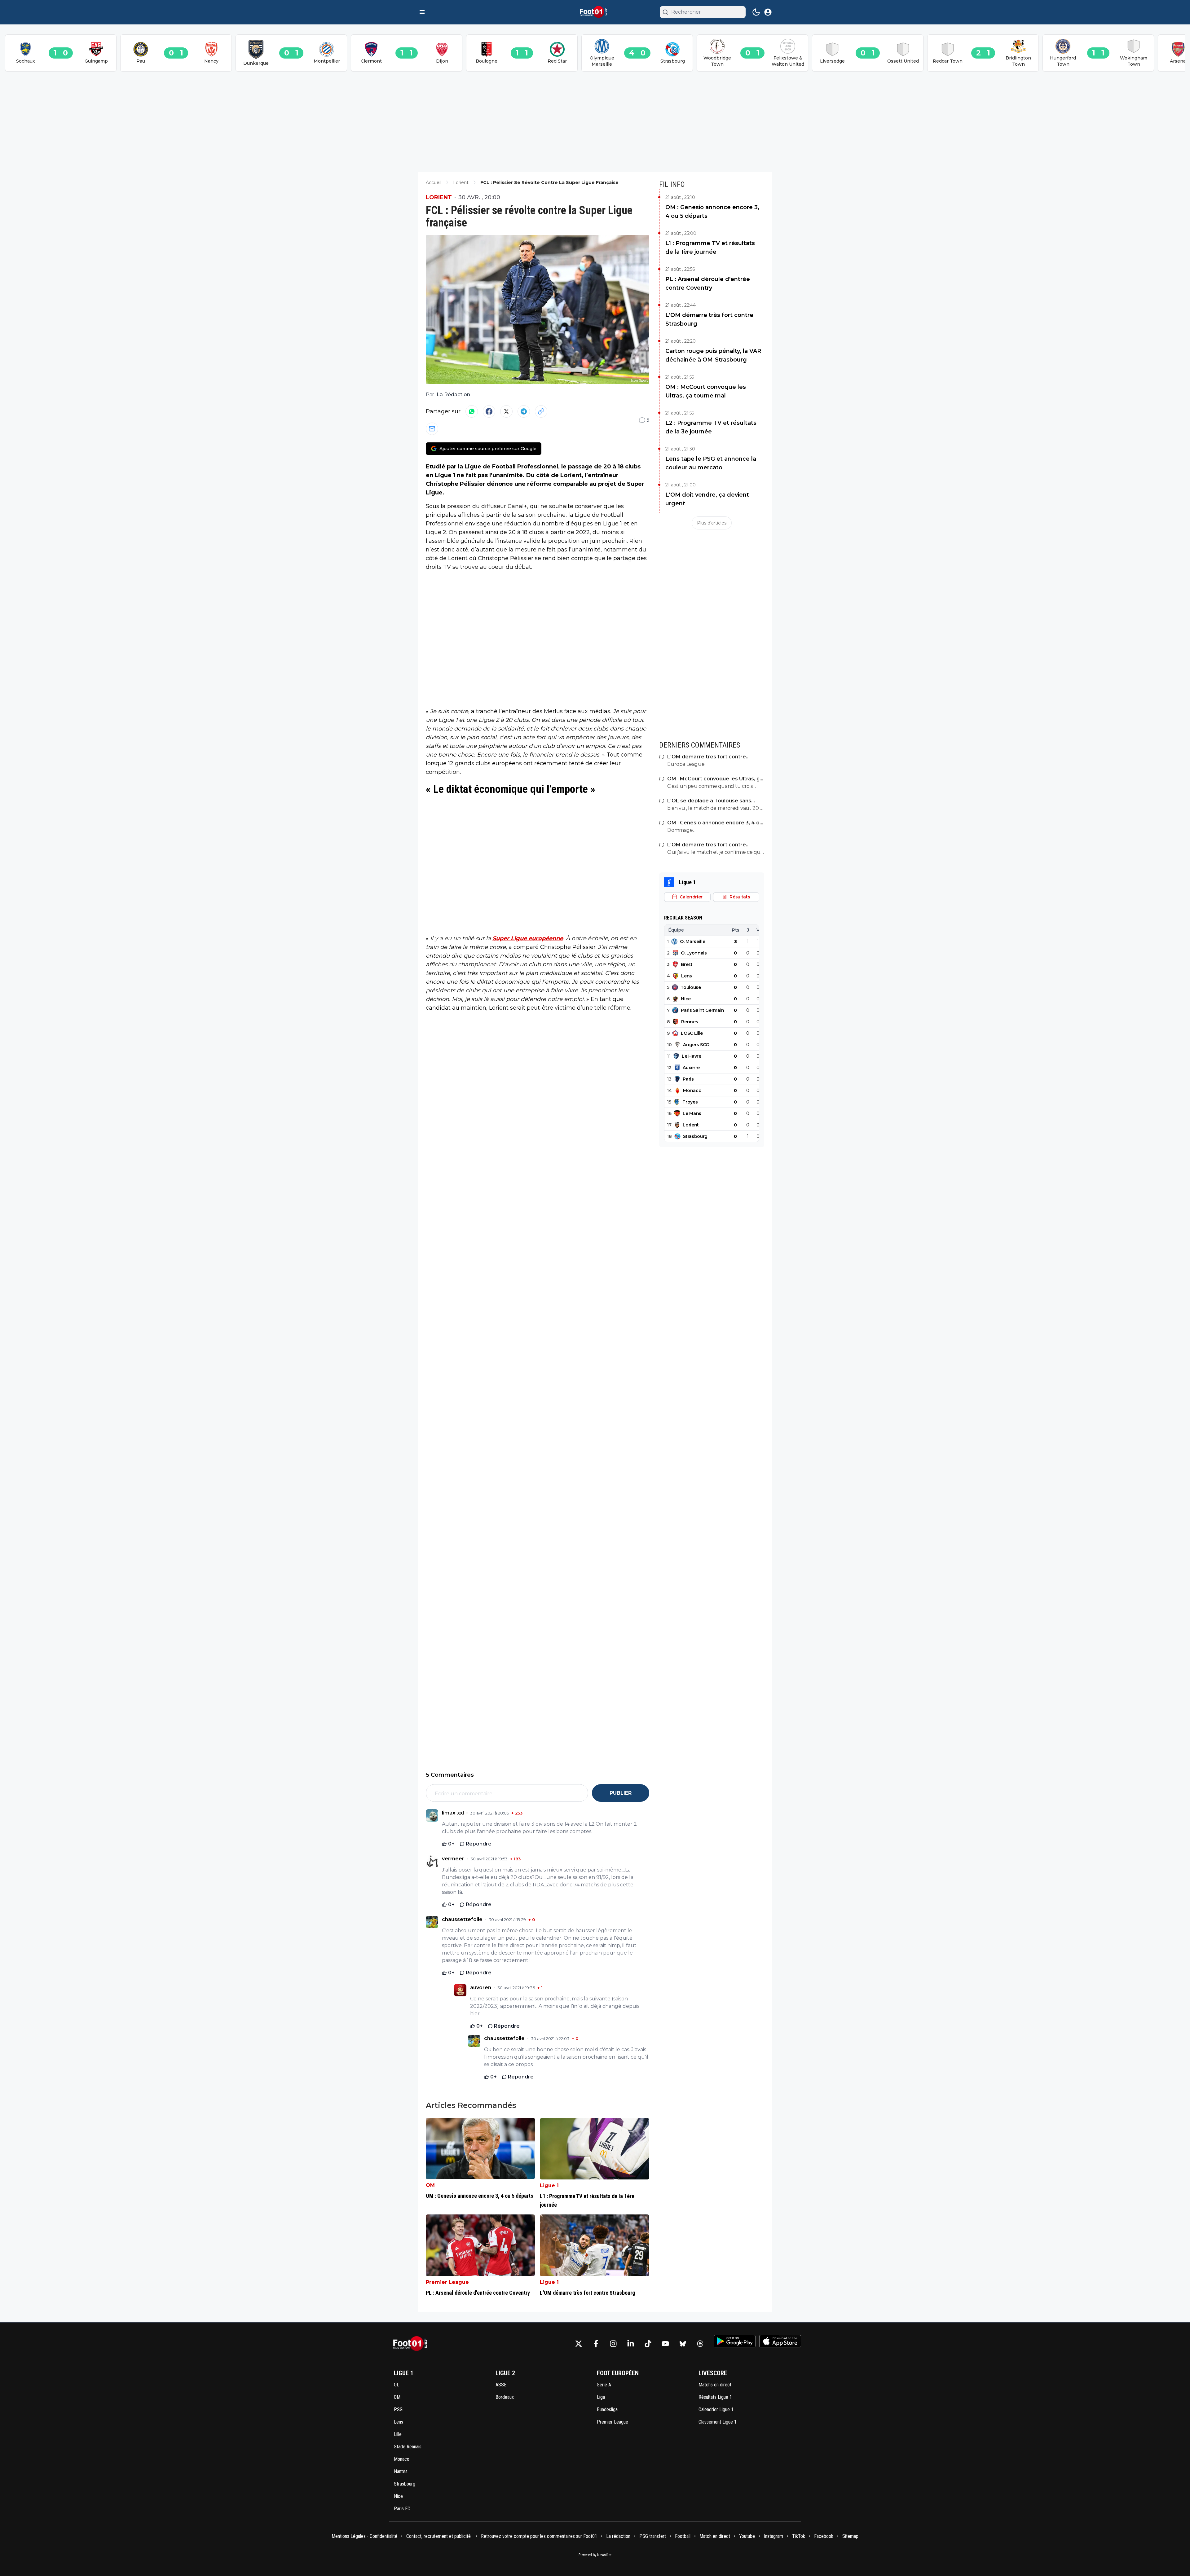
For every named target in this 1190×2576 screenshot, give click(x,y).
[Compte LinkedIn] (631, 2344)
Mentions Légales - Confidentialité (364, 2536)
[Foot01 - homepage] (595, 12)
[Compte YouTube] (665, 2344)
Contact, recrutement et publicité (439, 2536)
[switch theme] (756, 12)
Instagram (773, 2536)
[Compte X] (579, 2344)
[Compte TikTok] (648, 2344)
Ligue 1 (549, 2185)
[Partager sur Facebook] (489, 411)
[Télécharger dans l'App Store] (780, 2341)
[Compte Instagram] (613, 2344)
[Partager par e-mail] (432, 429)
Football (683, 2536)
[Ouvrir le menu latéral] (422, 12)
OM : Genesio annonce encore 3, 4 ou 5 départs (712, 212)
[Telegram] (524, 411)
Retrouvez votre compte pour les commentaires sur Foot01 (539, 2536)
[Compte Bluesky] (683, 2344)
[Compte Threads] (700, 2344)
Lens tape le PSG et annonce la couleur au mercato (711, 463)
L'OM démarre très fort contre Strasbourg (709, 319)
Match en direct (715, 2536)
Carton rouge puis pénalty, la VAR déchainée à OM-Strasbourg (713, 355)
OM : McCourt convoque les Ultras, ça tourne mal (706, 391)
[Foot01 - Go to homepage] (412, 2344)
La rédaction (618, 2536)
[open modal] (768, 12)
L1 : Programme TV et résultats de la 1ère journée (710, 248)
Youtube (747, 2536)
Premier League (447, 2282)
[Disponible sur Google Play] (735, 2341)
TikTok (799, 2536)
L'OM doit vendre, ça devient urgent (707, 499)
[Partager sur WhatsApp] (472, 411)
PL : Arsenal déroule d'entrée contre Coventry (708, 283)
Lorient (439, 197)
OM (430, 2185)
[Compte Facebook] (596, 2344)
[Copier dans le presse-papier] (541, 411)
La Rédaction (453, 395)
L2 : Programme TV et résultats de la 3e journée (711, 427)
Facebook (824, 2536)
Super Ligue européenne (528, 938)
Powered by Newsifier (595, 2555)
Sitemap (850, 2536)
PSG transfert (653, 2536)
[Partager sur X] (506, 411)
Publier (621, 1793)
